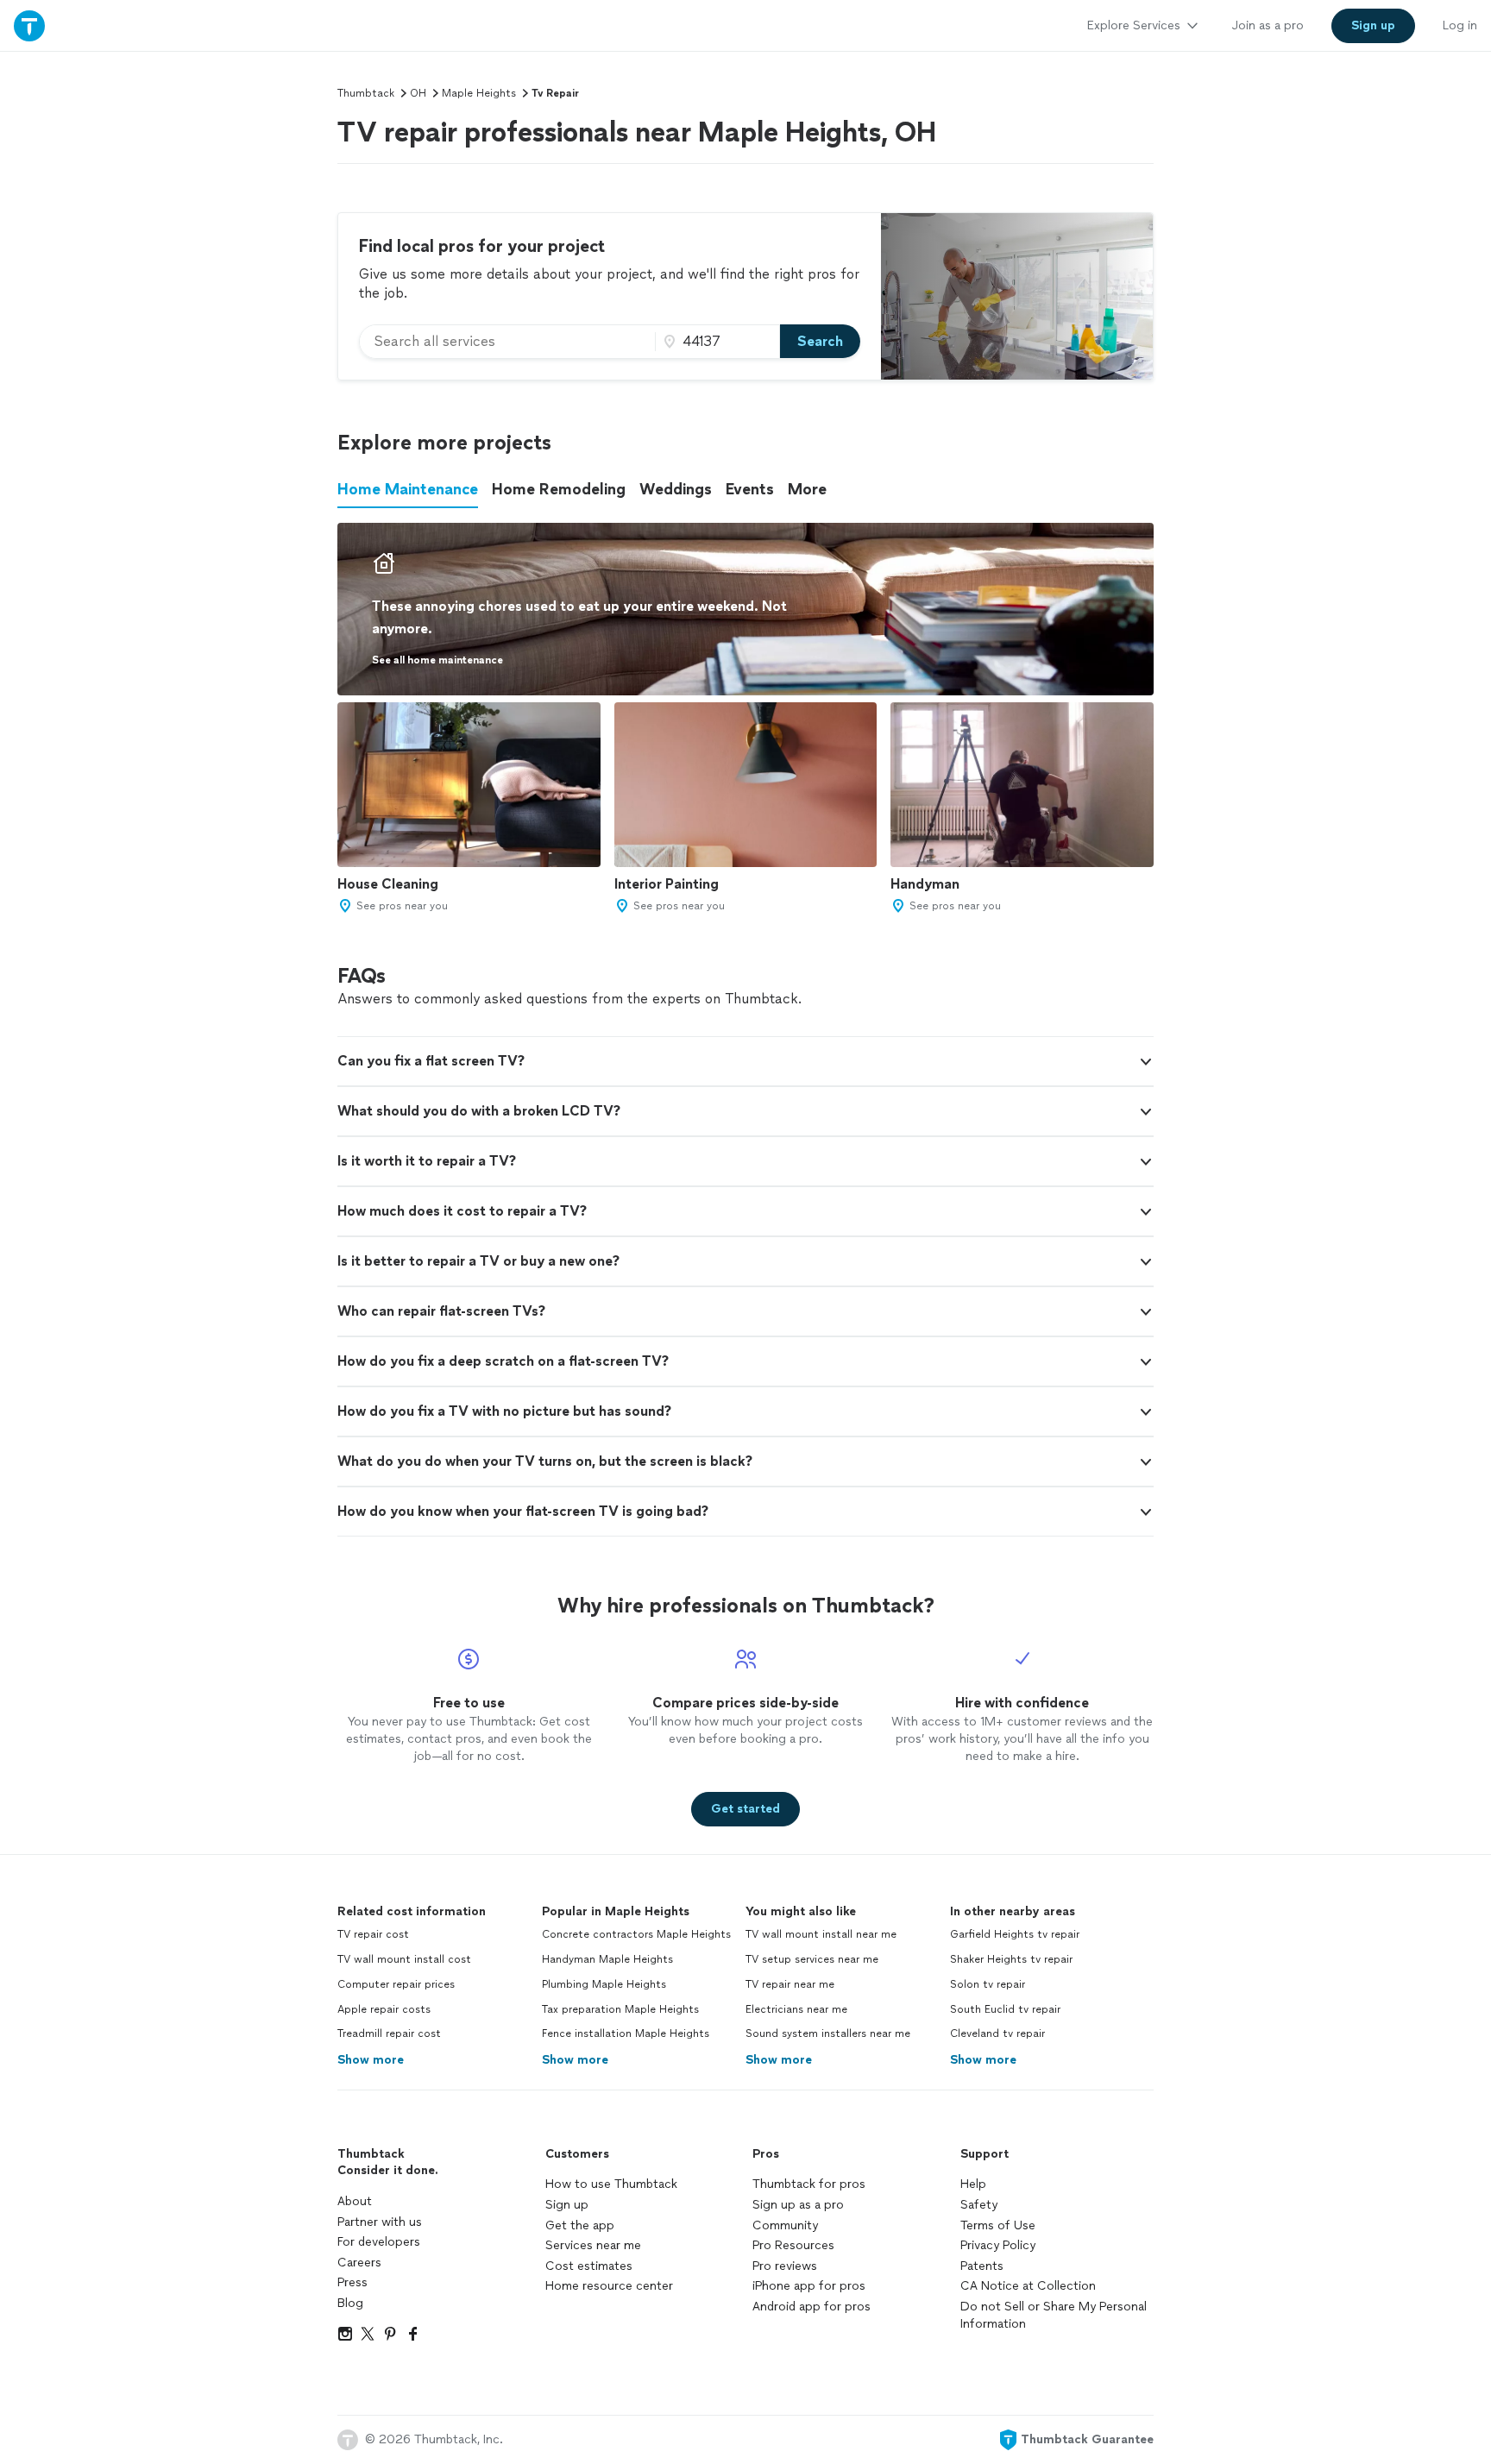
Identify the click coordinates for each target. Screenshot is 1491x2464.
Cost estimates (589, 2266)
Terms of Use (998, 2225)
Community (785, 2225)
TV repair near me (790, 1984)
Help (973, 2184)
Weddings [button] (676, 489)
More (807, 489)
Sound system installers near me (828, 2033)
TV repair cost (373, 1934)
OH (418, 93)
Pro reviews (785, 2266)
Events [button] (750, 489)
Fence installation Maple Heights (626, 2033)
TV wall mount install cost (404, 1959)
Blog (350, 2303)
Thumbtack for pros (809, 2184)
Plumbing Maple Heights (604, 1984)
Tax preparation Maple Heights (620, 2009)
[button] (745, 1061)
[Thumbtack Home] (29, 25)
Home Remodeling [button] (559, 489)
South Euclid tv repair (1005, 2009)
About (355, 2201)
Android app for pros (812, 2307)
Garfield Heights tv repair (1015, 1934)
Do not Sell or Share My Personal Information (1054, 2315)
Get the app (580, 2225)
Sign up (567, 2205)
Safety (979, 2205)
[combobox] (507, 342)
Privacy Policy (998, 2245)
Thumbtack (366, 93)
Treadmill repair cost (389, 2033)
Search (820, 341)
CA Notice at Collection (1028, 2286)
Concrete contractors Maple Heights (636, 1934)
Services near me (593, 2245)
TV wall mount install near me (821, 1934)
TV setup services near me (812, 1959)
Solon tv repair (988, 1984)
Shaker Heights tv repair (1011, 1959)
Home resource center (609, 2286)
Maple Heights (479, 93)
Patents (982, 2266)
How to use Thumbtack (611, 2184)
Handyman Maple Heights (607, 1959)
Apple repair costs (384, 2009)
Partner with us (380, 2222)
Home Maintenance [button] (408, 489)
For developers (379, 2242)
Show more (371, 2060)
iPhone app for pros (809, 2286)
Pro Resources (793, 2245)
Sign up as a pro (798, 2205)
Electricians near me (796, 2009)
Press (352, 2282)
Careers (359, 2263)
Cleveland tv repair (997, 2033)
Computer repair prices (396, 1984)
